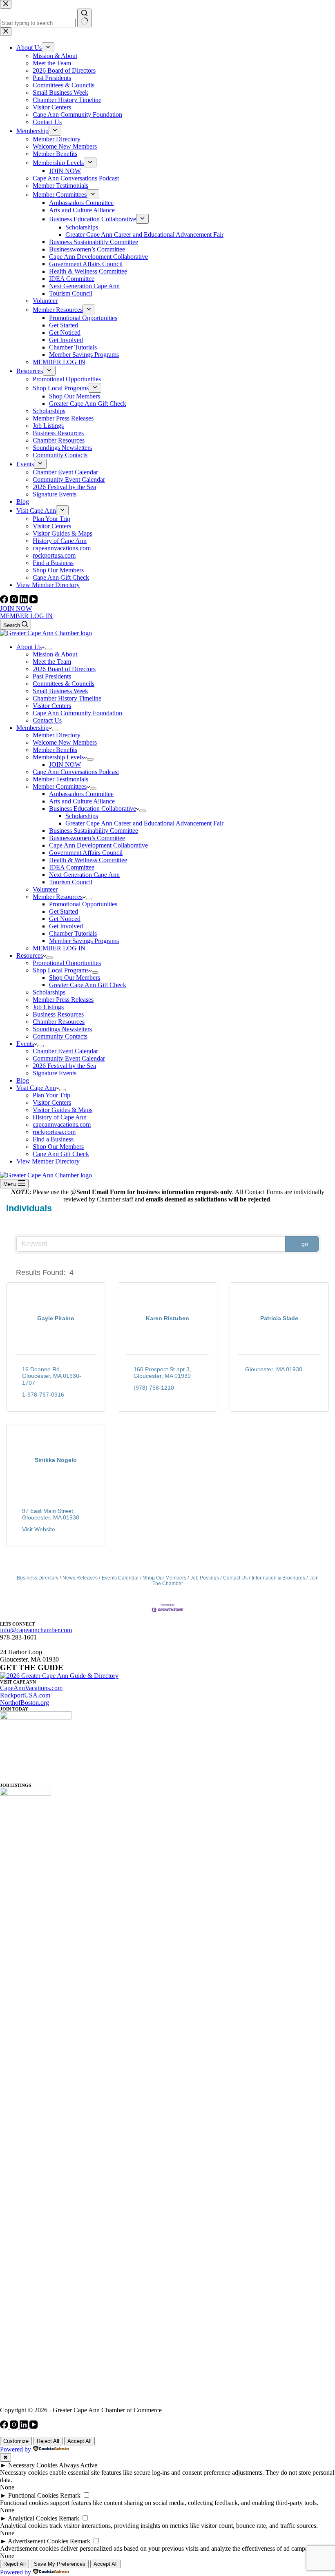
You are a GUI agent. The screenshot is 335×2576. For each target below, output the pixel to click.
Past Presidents (52, 676)
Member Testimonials (60, 779)
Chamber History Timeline (67, 698)
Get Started (64, 911)
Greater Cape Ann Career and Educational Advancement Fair (144, 823)
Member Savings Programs (84, 941)
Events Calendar (120, 1578)
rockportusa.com (54, 1132)
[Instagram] (15, 601)
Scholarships (82, 816)
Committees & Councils (64, 684)
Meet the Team (52, 662)
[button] (9, 1272)
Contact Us (47, 720)
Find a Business (53, 1139)
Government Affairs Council (86, 853)
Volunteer (45, 889)
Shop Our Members (75, 978)
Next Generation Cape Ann (84, 875)
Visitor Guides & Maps (63, 1110)
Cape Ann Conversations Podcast (76, 772)
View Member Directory (48, 1161)
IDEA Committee (72, 867)
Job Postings (205, 1578)
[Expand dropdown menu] (48, 649)
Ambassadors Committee (81, 794)
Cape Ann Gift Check (61, 1154)
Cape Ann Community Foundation (77, 713)
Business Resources (58, 1014)
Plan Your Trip (51, 1095)
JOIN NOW (16, 608)
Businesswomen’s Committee (87, 838)
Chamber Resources (59, 1022)
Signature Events (55, 1073)
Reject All (48, 2441)
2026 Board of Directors (64, 669)
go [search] (305, 1244)
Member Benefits (55, 750)
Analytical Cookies (32, 2518)
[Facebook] (5, 601)
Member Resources (58, 897)
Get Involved (66, 926)
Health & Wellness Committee (88, 860)
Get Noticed (65, 919)
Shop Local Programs (61, 970)
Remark (70, 2495)
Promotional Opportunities (83, 904)
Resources (30, 955)
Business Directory (38, 1578)
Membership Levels (58, 757)
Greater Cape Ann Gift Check (88, 985)
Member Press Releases (63, 1000)
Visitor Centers (52, 706)
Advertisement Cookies (38, 2541)
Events (25, 1044)
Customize (16, 2441)
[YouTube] (33, 601)
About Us (29, 647)
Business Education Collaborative (93, 809)
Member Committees (60, 786)
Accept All (79, 2441)
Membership (32, 728)
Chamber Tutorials (73, 933)
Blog (23, 1080)
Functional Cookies (33, 2495)
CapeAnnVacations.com (31, 1688)
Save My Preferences (60, 2564)
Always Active (78, 2465)
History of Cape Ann (60, 1117)
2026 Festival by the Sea (64, 1066)
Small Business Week (60, 691)
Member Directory (57, 735)
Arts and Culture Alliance (82, 801)
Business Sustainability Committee (94, 831)
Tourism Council (71, 882)
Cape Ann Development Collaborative (98, 845)
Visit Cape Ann (36, 1088)
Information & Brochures (278, 1578)
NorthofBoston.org (25, 1703)
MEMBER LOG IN (26, 616)
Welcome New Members (65, 742)
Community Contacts (60, 1036)
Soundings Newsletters (62, 1029)
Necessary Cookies (33, 2465)
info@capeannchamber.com (36, 1630)
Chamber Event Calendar (65, 1051)
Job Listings (48, 1007)
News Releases (80, 1578)
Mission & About (55, 654)
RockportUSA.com (25, 1695)
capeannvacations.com (62, 1124)
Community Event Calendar (69, 1058)
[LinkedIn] (25, 601)
